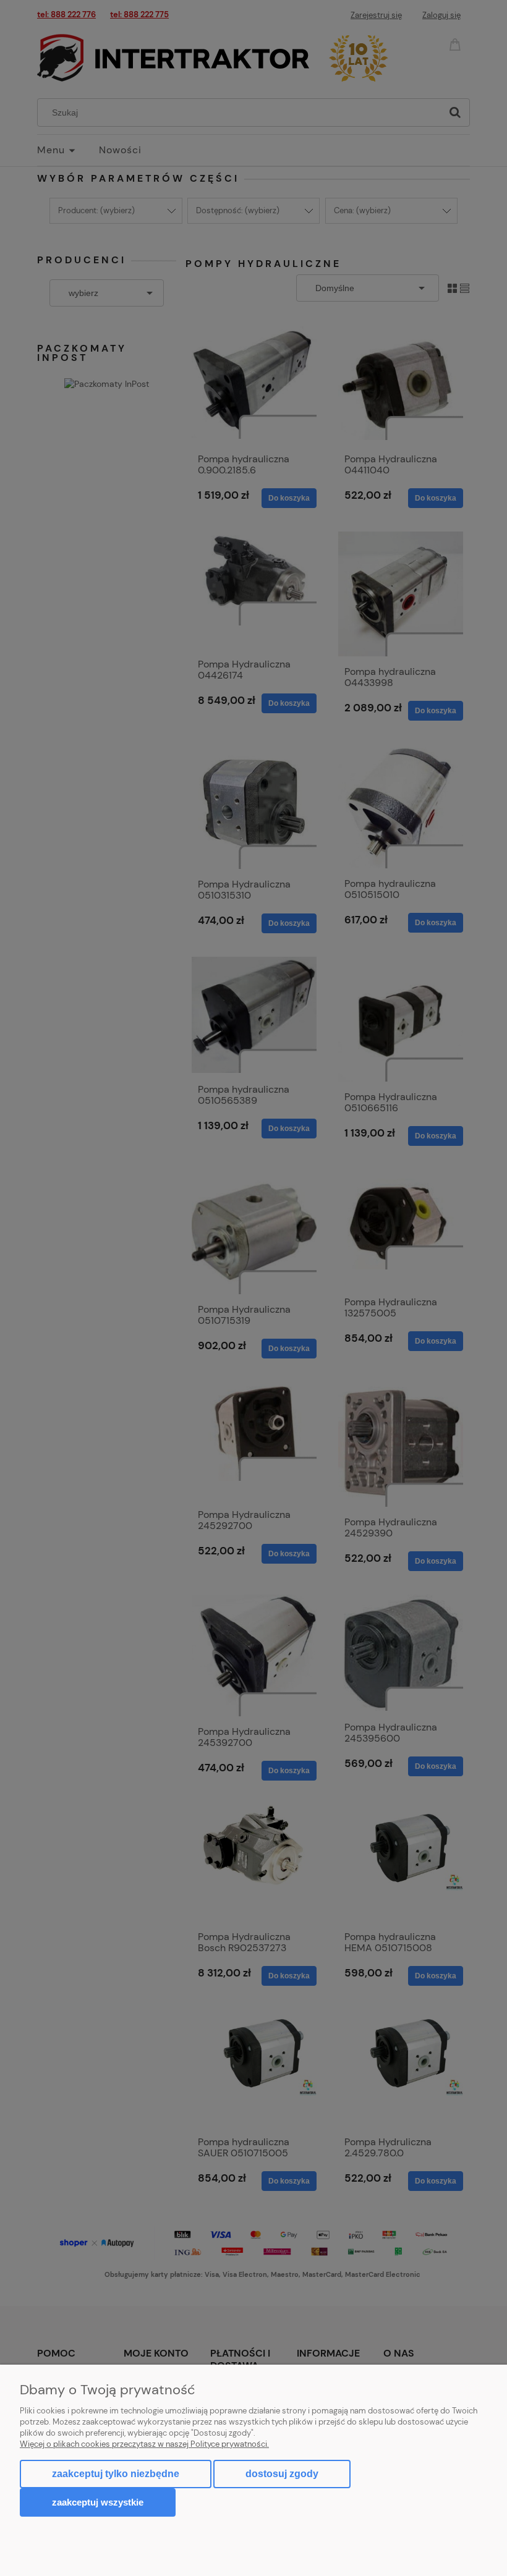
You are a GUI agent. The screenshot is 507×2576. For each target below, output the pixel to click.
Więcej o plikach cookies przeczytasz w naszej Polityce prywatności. (144, 2444)
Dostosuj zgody (282, 2474)
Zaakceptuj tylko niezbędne (116, 2474)
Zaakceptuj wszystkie (98, 2502)
